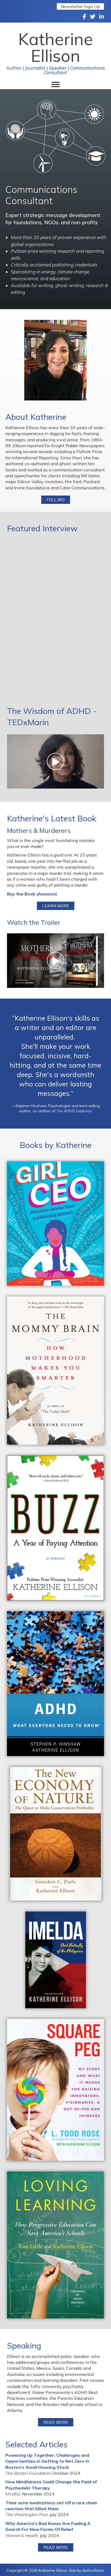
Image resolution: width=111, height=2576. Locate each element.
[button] (80, 6)
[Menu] (55, 85)
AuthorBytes (93, 2570)
